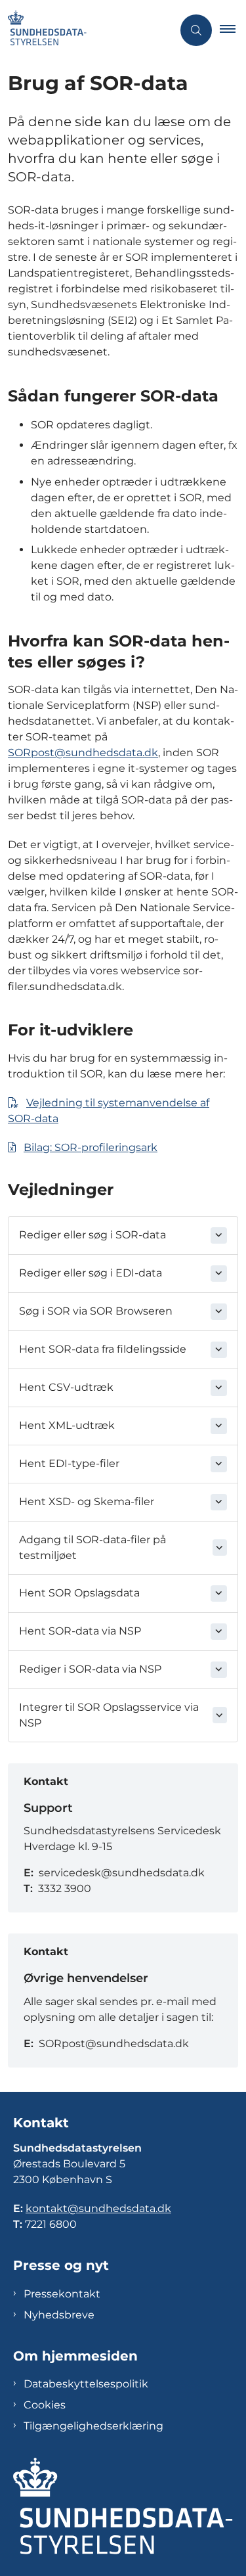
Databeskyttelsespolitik (86, 2384)
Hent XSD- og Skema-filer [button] (87, 1502)
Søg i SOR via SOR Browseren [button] (96, 1311)
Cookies (45, 2405)
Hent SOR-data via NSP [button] (80, 1631)
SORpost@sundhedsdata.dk (83, 753)
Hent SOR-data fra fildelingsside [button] (103, 1349)
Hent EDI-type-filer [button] (69, 1463)
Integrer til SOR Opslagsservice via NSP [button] (109, 1715)
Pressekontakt (62, 2294)
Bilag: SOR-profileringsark (91, 1147)
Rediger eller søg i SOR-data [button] (92, 1235)
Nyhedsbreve (59, 2315)
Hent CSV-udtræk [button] (66, 1387)
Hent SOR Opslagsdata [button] (79, 1593)
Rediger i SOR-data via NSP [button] (90, 1669)
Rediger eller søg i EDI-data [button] (91, 1273)
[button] (233, 30)
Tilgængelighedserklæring (93, 2426)
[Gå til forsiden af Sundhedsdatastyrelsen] (86, 30)
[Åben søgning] (196, 30)
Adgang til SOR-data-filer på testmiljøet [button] (92, 1548)
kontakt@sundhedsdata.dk (98, 2208)
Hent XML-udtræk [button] (67, 1425)
